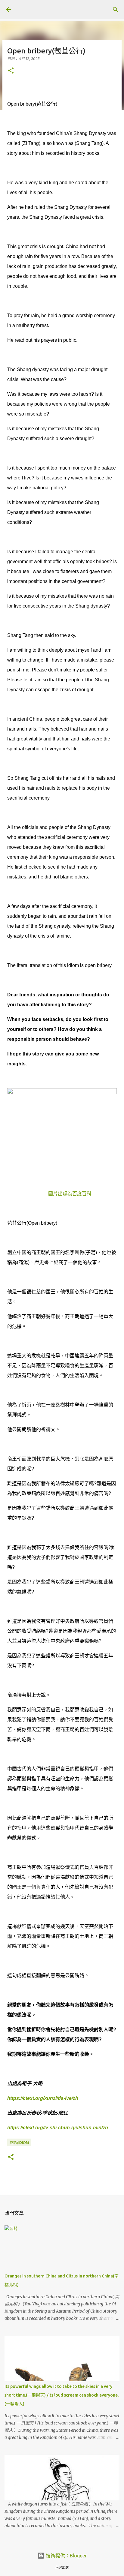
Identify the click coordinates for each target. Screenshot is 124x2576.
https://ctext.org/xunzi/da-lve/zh (43, 2098)
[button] (11, 71)
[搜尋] (116, 10)
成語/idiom (19, 2143)
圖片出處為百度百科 (70, 1194)
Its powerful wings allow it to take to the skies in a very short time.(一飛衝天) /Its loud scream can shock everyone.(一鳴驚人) (62, 2395)
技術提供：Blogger (66, 2556)
